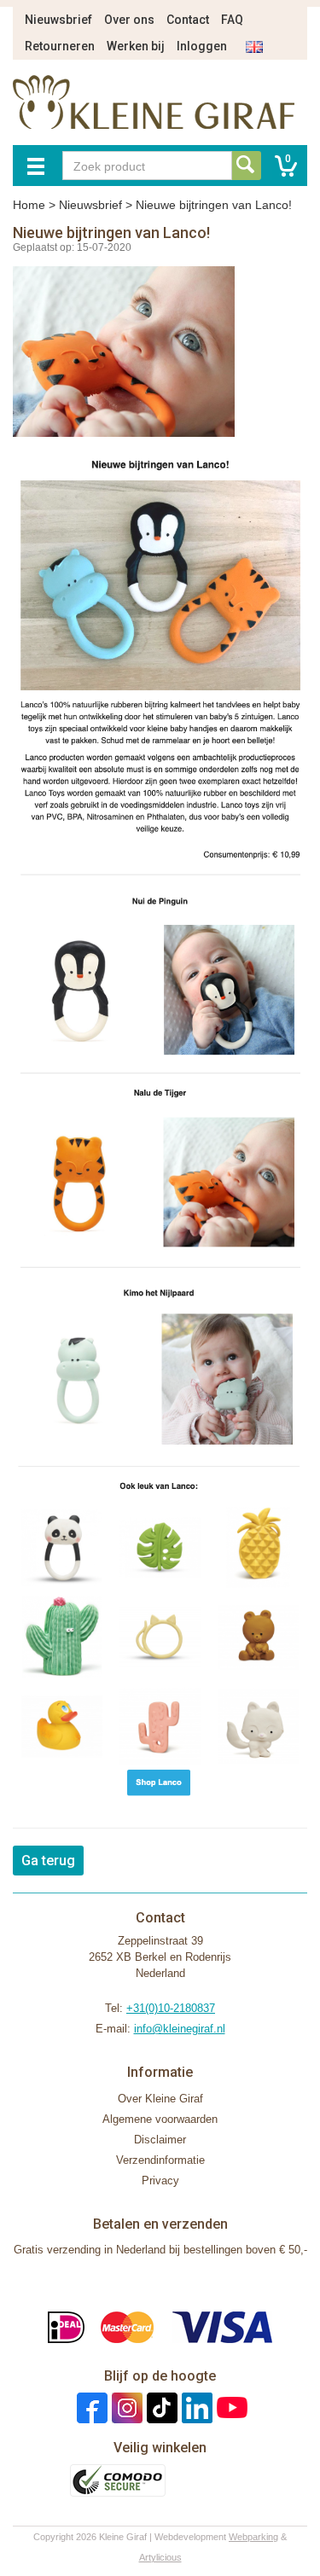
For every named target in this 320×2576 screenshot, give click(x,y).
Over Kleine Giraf (160, 2099)
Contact (188, 20)
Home (29, 205)
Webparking (253, 2537)
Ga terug (48, 1861)
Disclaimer (160, 2140)
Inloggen (202, 46)
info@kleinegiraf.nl (180, 2029)
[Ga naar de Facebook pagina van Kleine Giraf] (90, 2407)
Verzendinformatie (160, 2160)
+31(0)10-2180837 (171, 2008)
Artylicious (160, 2557)
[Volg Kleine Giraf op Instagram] (125, 2407)
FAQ (232, 20)
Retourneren (60, 46)
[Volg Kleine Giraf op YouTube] (230, 2407)
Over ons (129, 20)
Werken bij (136, 46)
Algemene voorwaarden (160, 2119)
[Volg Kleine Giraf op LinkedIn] (195, 2407)
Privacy (160, 2181)
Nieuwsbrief (58, 20)
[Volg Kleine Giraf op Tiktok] (160, 2407)
